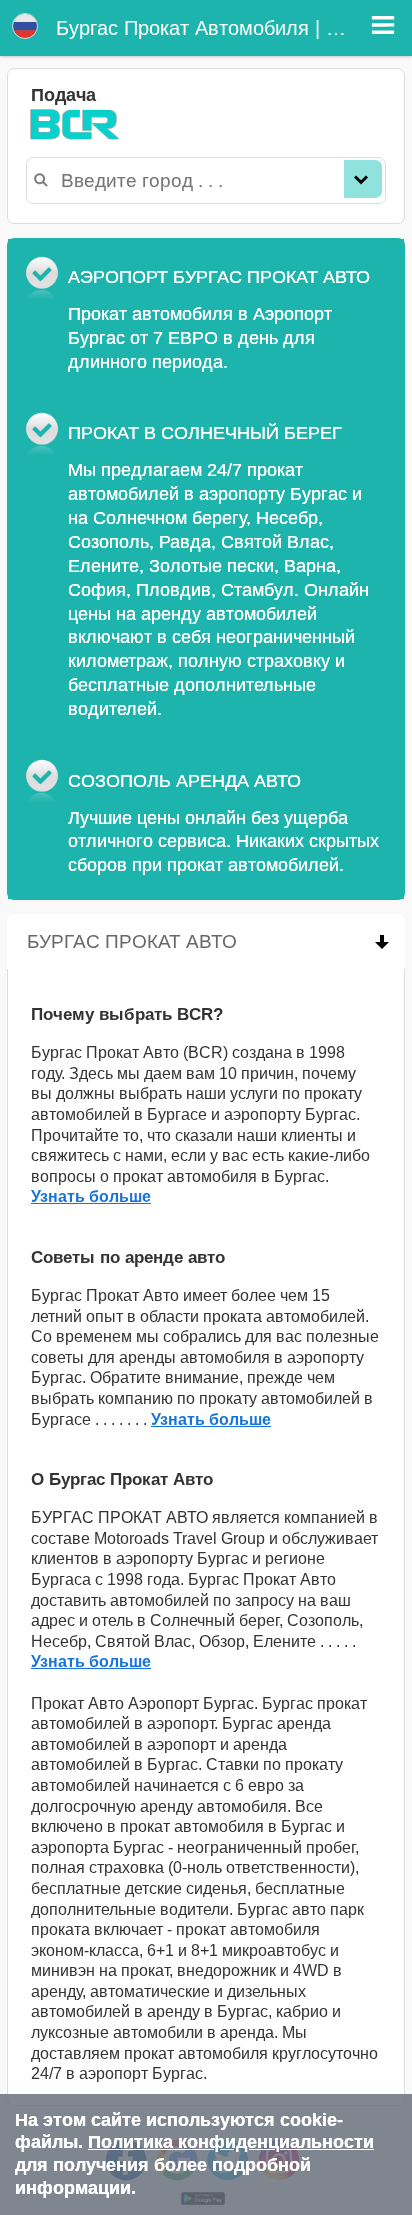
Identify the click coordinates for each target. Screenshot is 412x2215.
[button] (383, 25)
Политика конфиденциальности (231, 2142)
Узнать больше (91, 1196)
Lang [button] (25, 26)
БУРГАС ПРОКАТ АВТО (216, 941)
